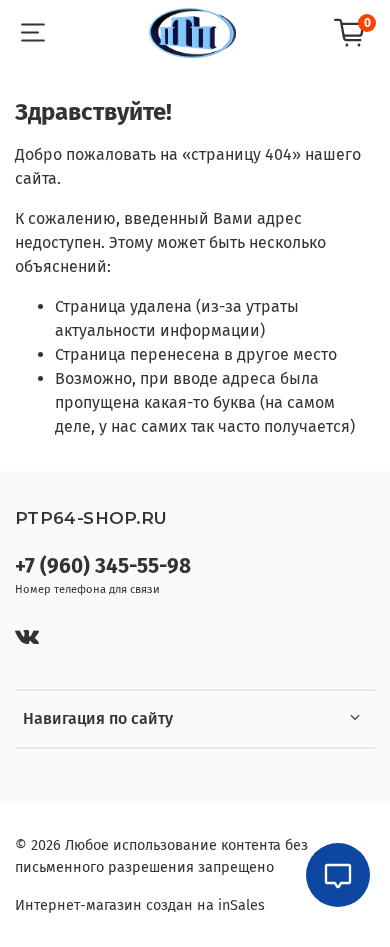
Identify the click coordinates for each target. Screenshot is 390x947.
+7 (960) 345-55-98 (103, 566)
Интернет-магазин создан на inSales (140, 905)
